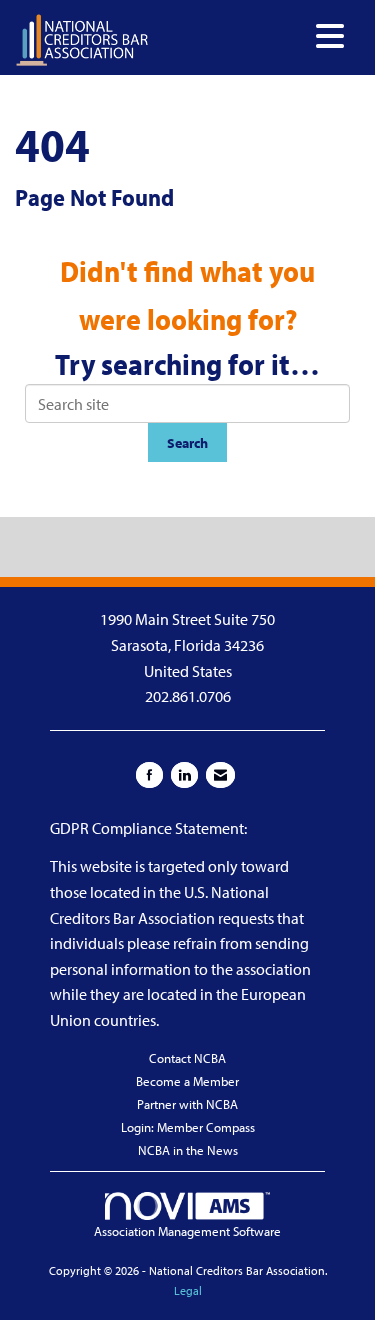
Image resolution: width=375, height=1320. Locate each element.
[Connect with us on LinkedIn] (184, 775)
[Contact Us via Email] (220, 775)
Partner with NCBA (187, 1104)
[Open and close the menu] (252, 36)
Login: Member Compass (188, 1127)
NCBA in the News (188, 1150)
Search (187, 442)
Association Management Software (187, 1231)
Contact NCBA (187, 1058)
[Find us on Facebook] (149, 775)
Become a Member (187, 1081)
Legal (188, 1290)
